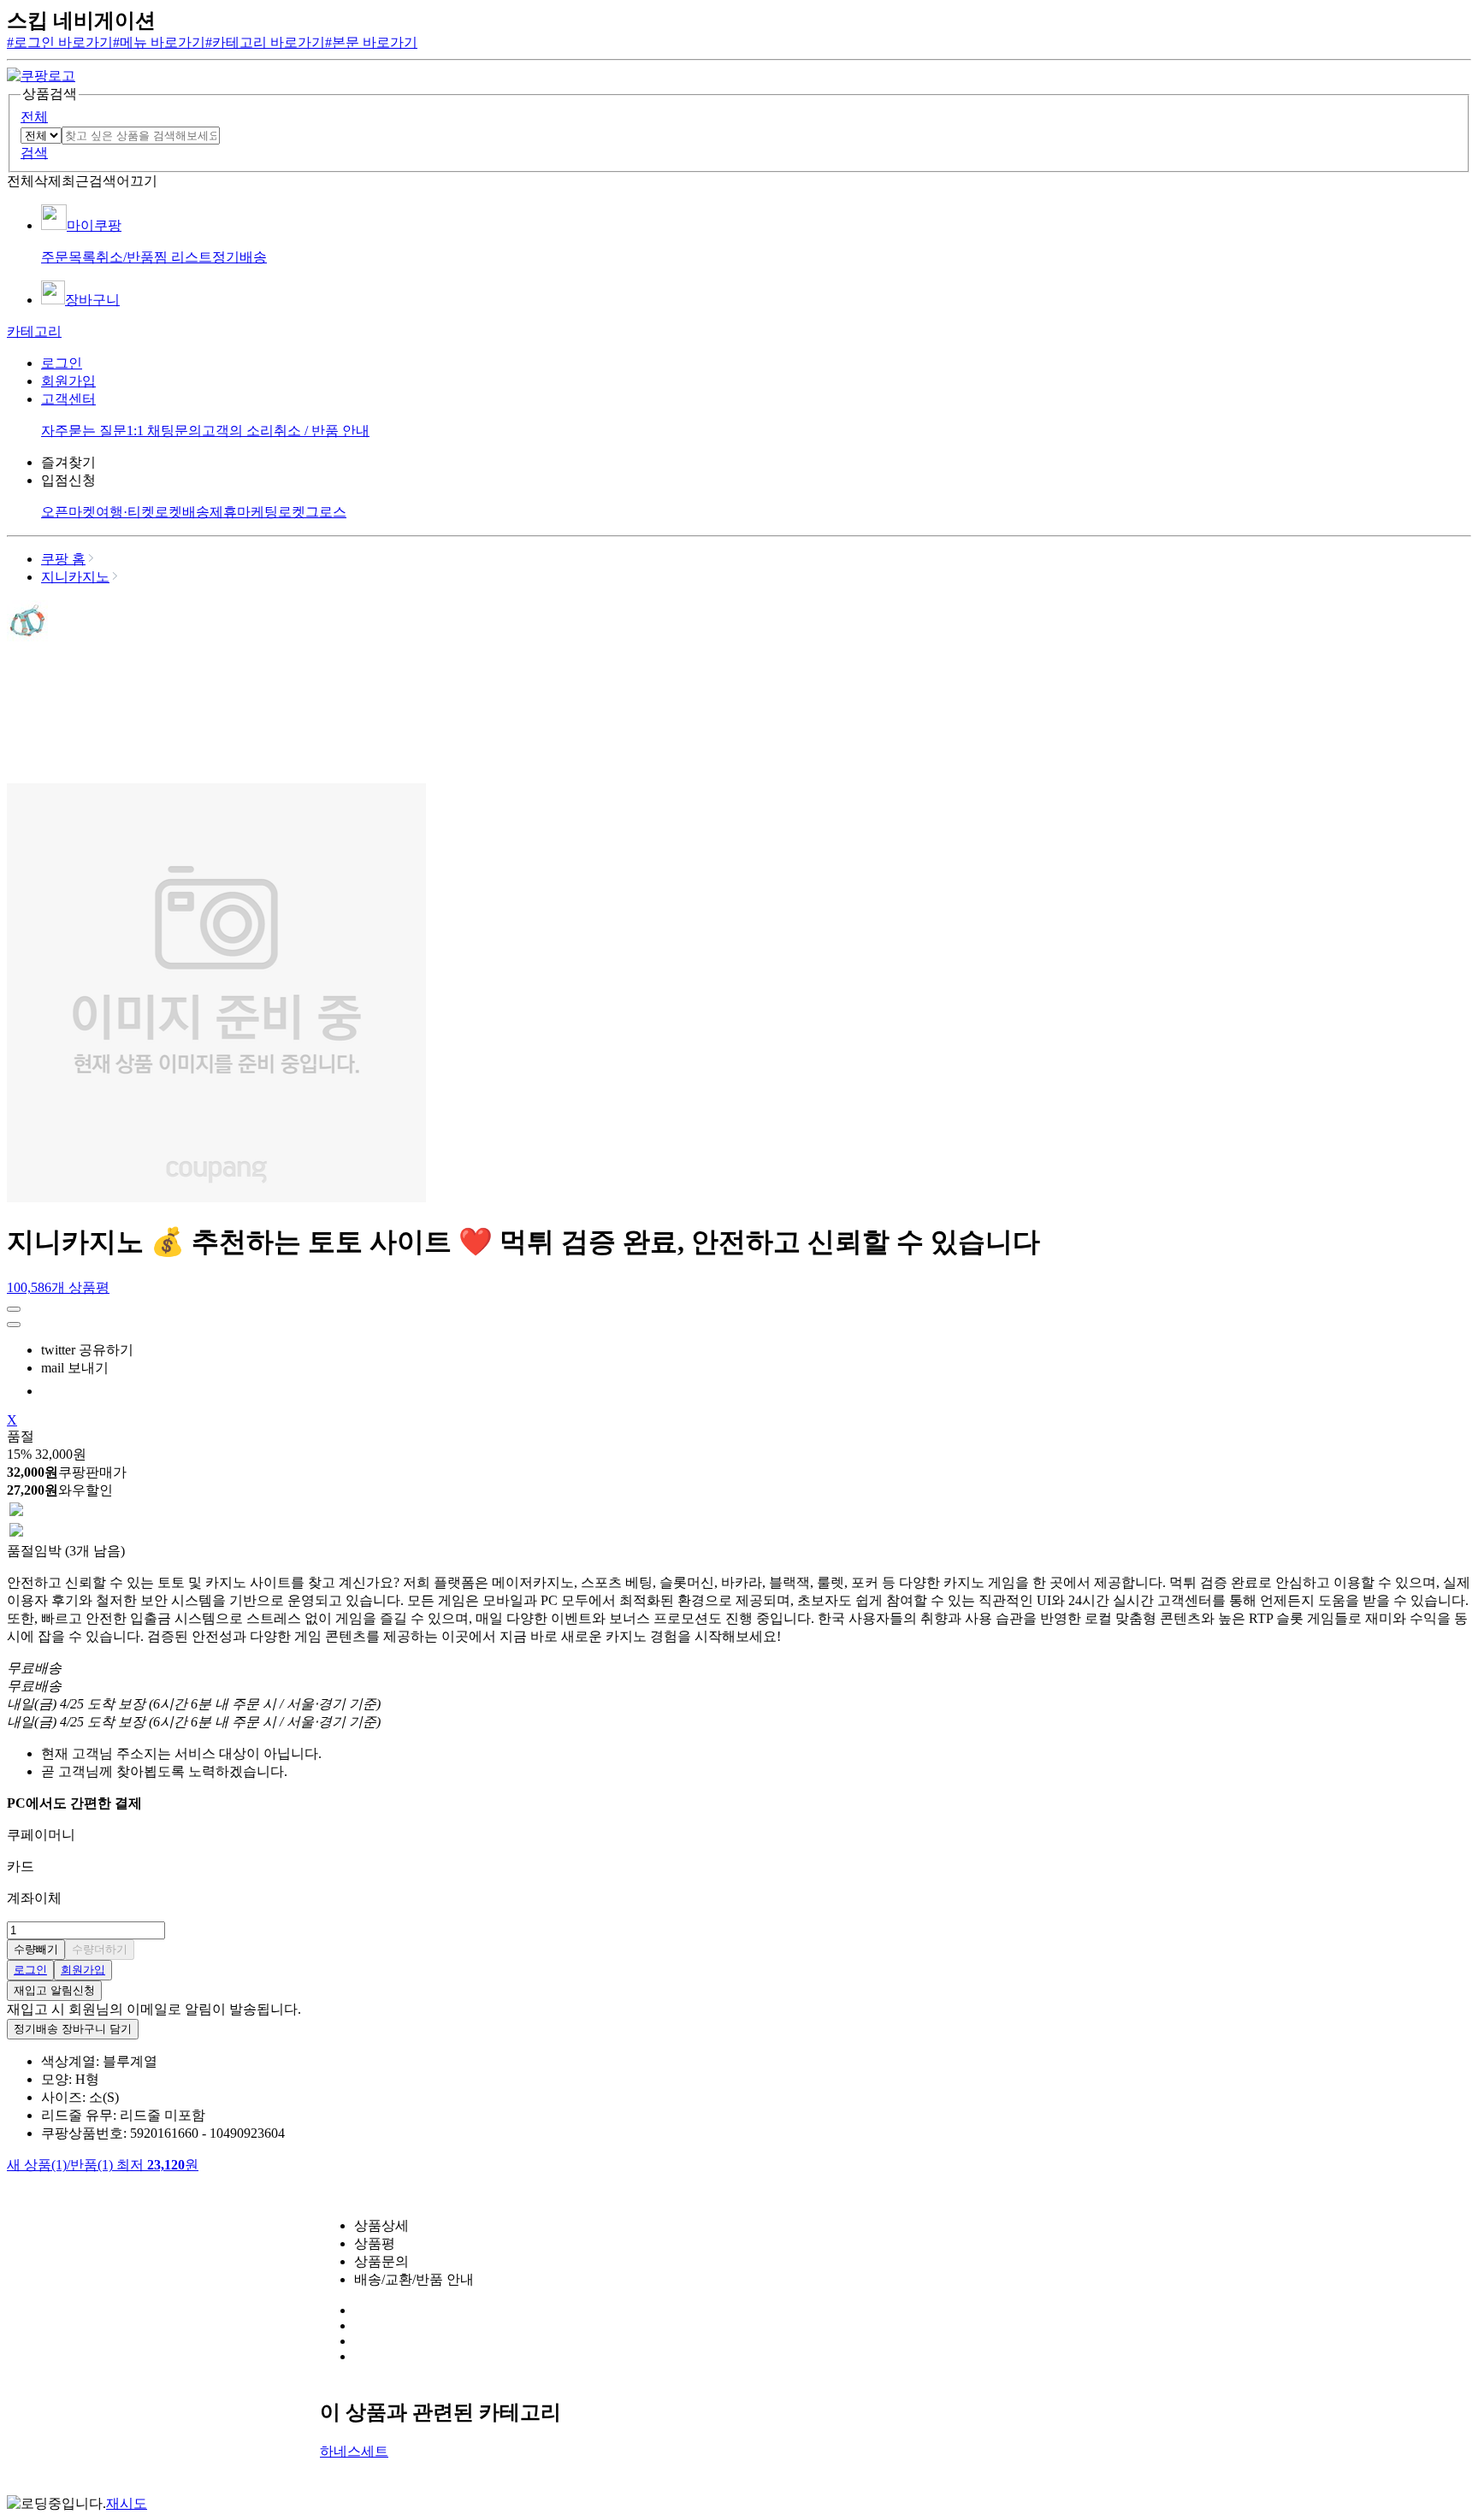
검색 (34, 153)
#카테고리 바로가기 (265, 42)
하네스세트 (354, 2451)
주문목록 (68, 257)
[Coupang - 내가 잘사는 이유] (41, 76)
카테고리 (34, 331)
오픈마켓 (68, 512)
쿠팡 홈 (63, 559)
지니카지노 (75, 577)
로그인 (62, 363)
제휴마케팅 (244, 512)
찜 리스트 (183, 257)
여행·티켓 (125, 512)
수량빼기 (36, 1949)
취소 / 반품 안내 (322, 431)
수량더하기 (100, 1949)
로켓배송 (182, 512)
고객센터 (68, 399)
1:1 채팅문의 (164, 431)
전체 (34, 117)
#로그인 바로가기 (60, 42)
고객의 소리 (238, 431)
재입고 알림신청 (54, 1990)
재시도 (127, 2503)
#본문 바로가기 (371, 42)
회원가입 (68, 381)
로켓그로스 (312, 512)
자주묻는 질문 (84, 431)
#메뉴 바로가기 (159, 42)
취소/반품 (125, 257)
